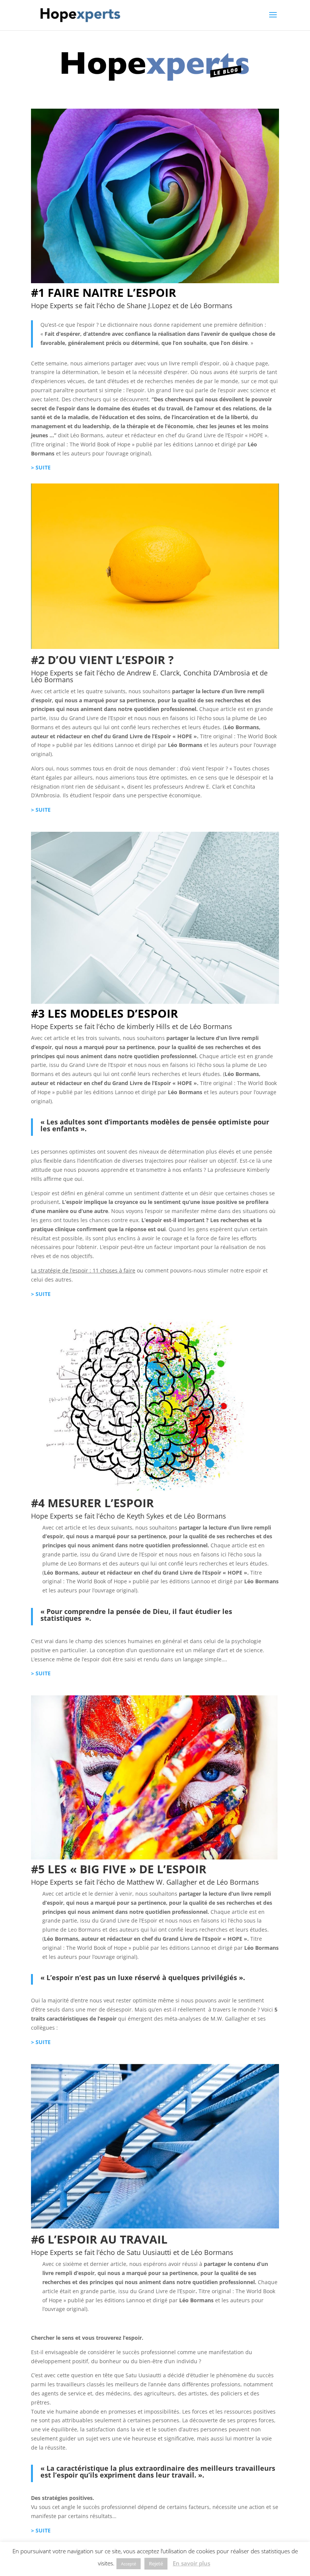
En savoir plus (191, 2563)
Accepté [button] (129, 2564)
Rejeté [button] (156, 2564)
